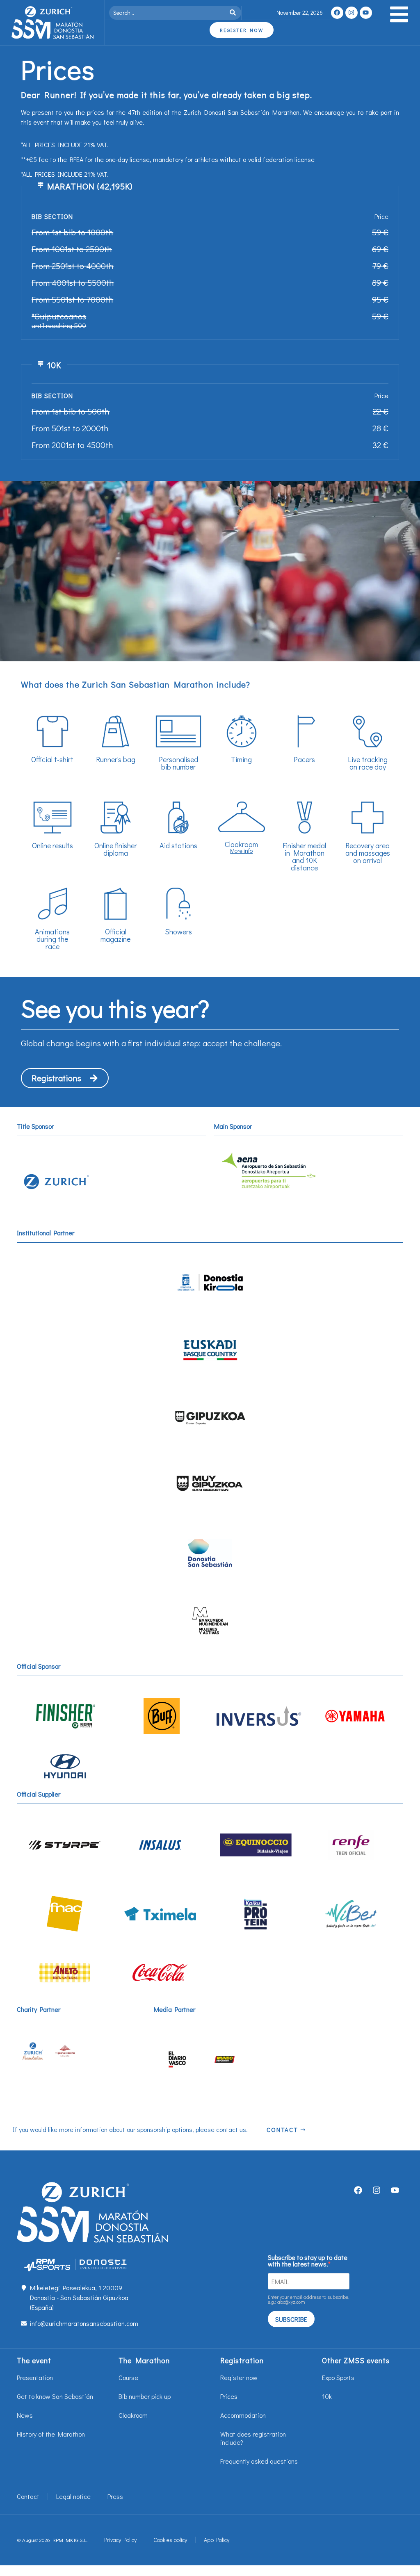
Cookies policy (170, 2540)
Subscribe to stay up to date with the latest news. (308, 2261)
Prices (229, 2396)
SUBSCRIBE (291, 2319)
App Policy (217, 2540)
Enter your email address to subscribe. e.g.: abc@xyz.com (308, 2299)
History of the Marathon (51, 2434)
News (25, 2415)
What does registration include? (253, 2438)
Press (115, 2496)
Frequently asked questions (259, 2461)
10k (327, 2396)
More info (241, 851)
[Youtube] (366, 13)
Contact (28, 2496)
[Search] (234, 13)
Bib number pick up (145, 2396)
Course (128, 2377)
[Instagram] (352, 13)
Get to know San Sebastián (55, 2396)
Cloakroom (133, 2415)
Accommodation (243, 2415)
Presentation (35, 2377)
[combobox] (168, 13)
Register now (239, 2377)
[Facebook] (337, 13)
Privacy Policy (120, 2540)
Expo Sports (338, 2377)
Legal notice (73, 2496)
